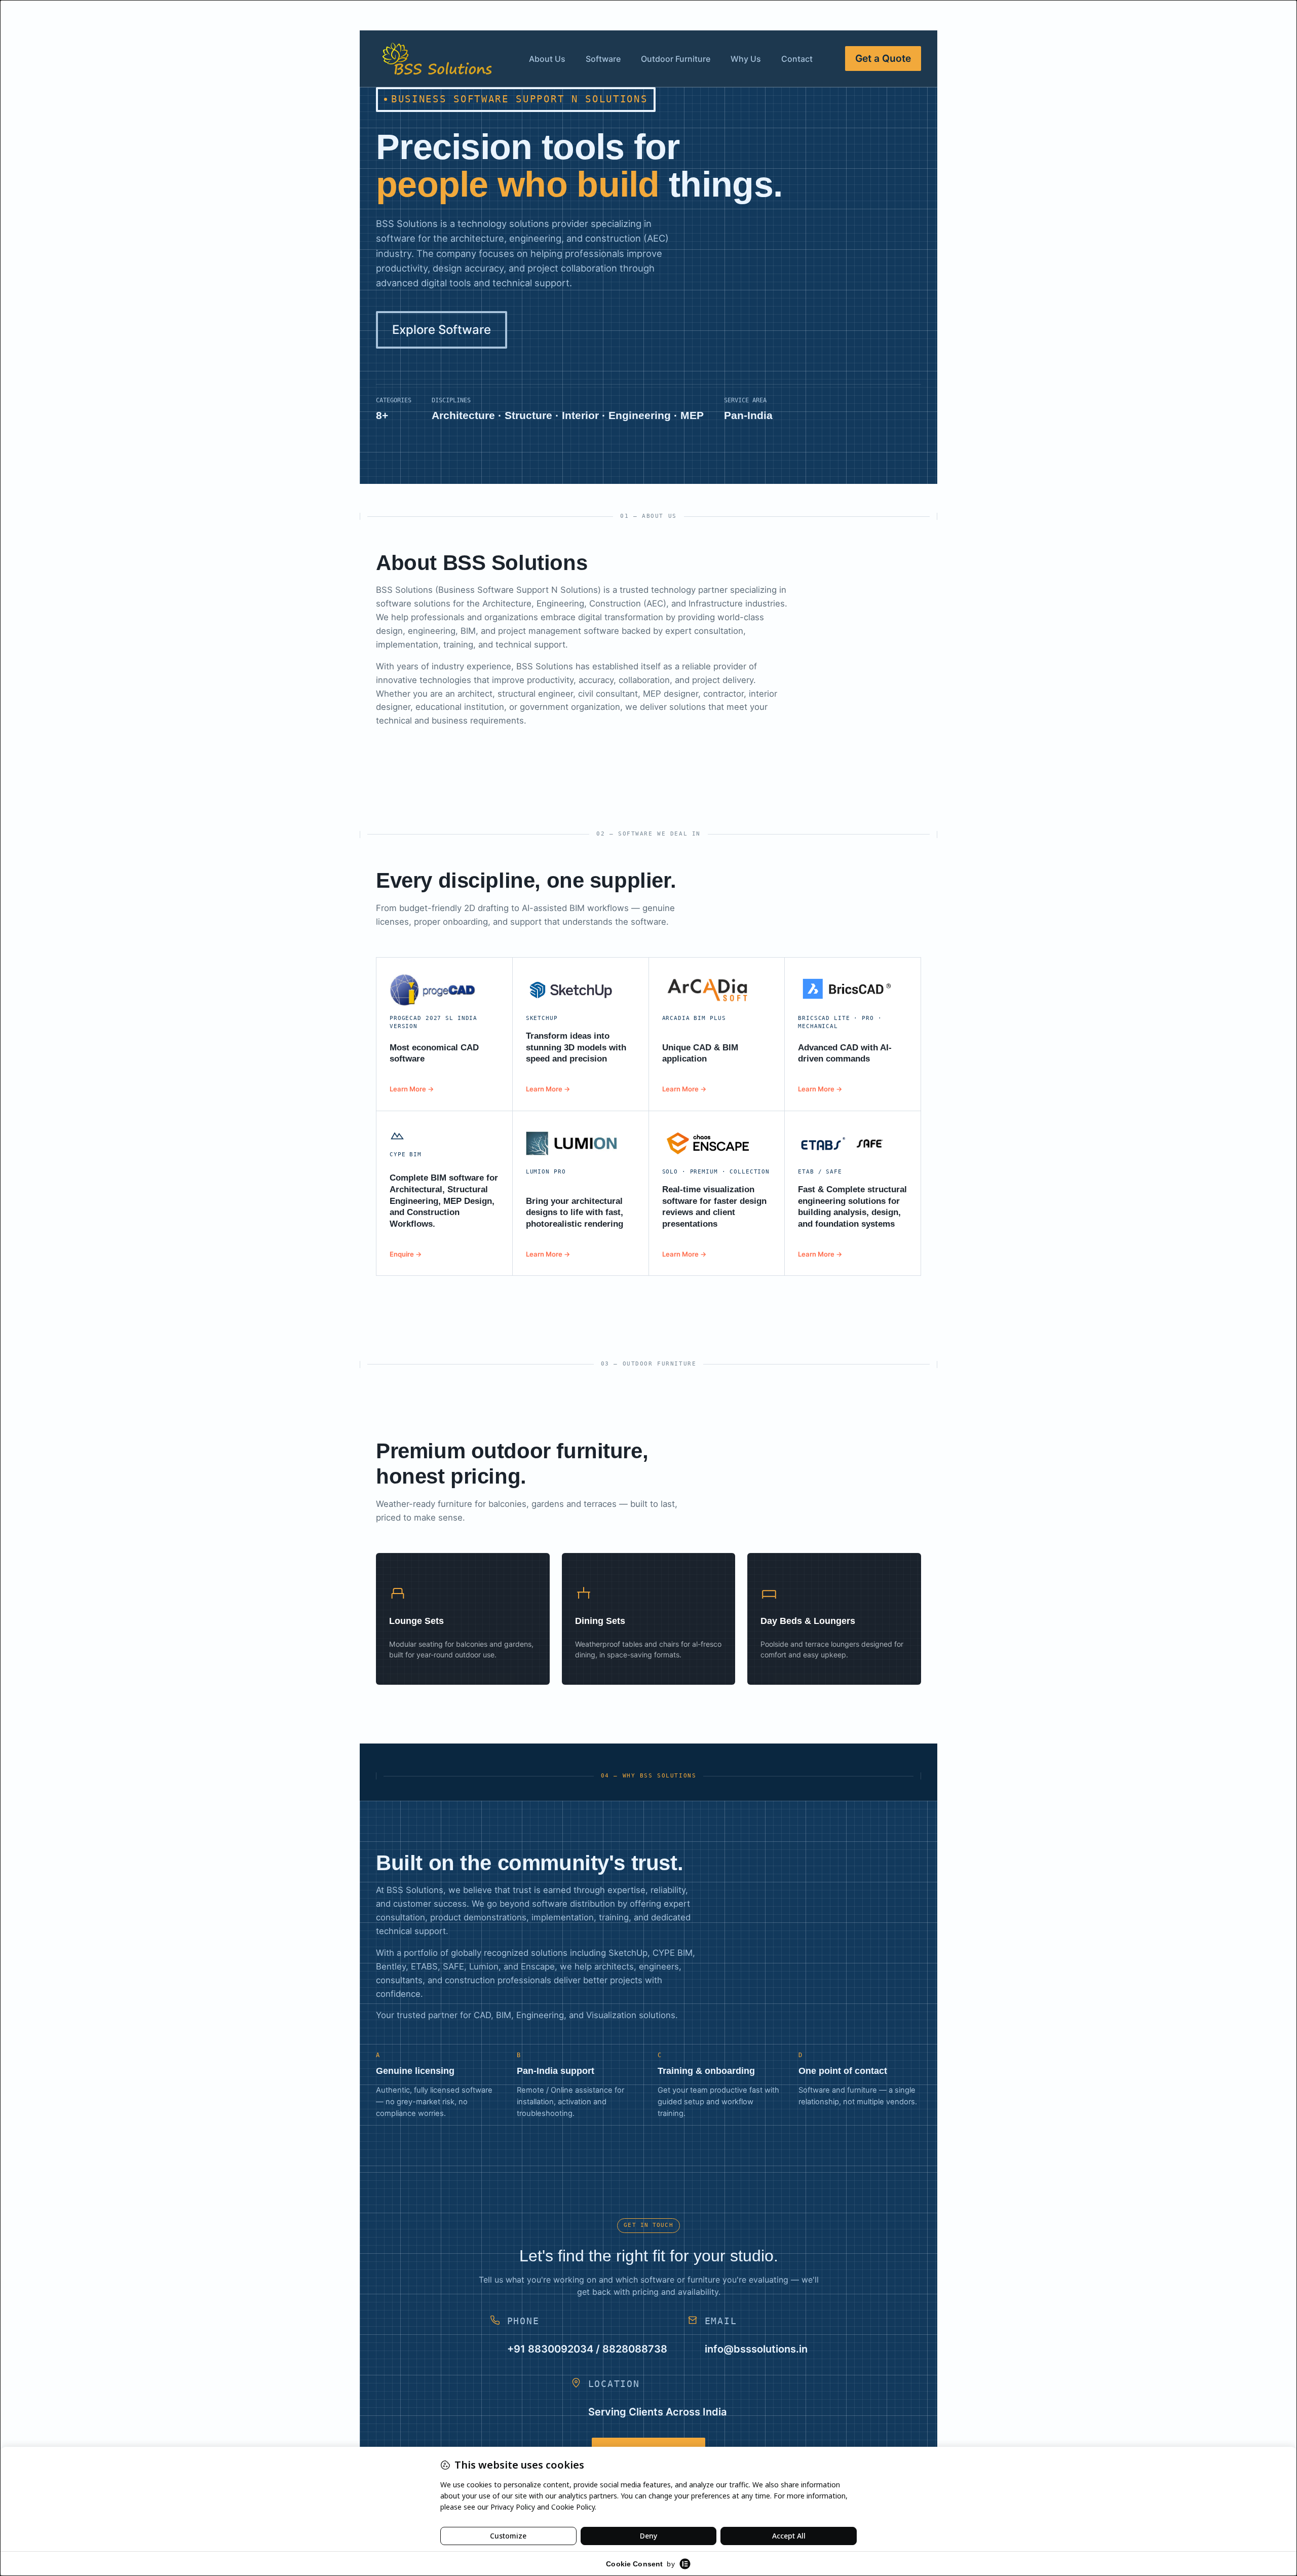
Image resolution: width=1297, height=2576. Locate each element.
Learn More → (412, 1089)
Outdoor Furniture (676, 59)
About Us (547, 59)
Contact (797, 59)
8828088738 (635, 2349)
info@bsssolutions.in (756, 2349)
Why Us (746, 59)
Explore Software (442, 330)
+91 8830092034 (550, 2349)
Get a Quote (883, 58)
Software (603, 59)
